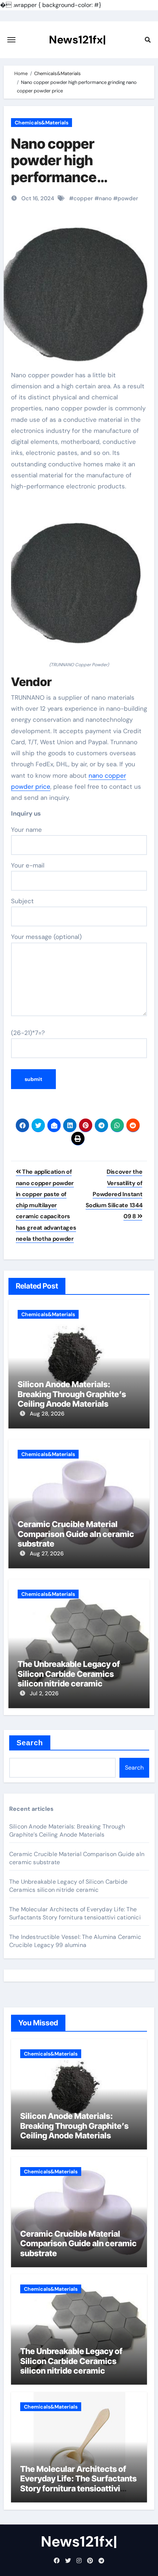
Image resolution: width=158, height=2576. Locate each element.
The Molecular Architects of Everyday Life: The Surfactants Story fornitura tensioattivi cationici (75, 1913)
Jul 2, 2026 (44, 1693)
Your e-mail (28, 865)
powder (128, 198)
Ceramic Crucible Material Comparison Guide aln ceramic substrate (76, 1534)
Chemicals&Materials (42, 123)
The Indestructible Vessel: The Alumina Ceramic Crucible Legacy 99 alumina (75, 1941)
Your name (26, 830)
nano (105, 198)
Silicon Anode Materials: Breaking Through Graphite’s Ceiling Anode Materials (72, 1394)
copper (83, 198)
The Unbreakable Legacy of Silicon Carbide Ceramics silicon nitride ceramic (69, 1674)
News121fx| (77, 40)
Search (30, 1743)
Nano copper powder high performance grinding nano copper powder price (79, 177)
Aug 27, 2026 (47, 1554)
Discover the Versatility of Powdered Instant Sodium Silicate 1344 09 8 (114, 1194)
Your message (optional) (46, 937)
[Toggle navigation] (11, 40)
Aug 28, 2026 (47, 1414)
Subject (22, 901)
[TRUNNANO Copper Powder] (79, 580)
